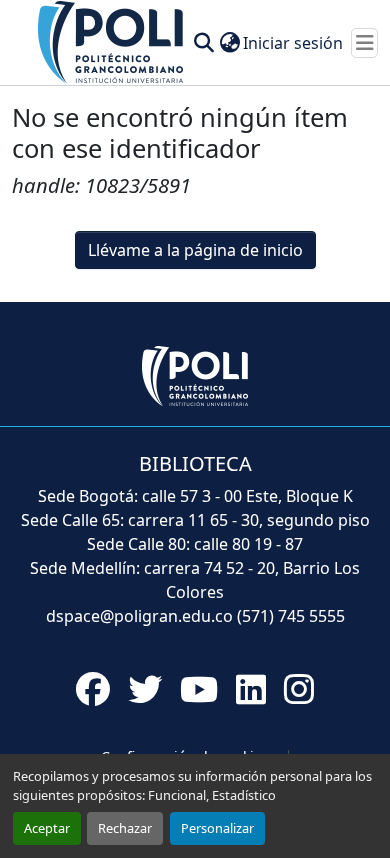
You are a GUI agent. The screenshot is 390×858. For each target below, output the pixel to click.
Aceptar (47, 828)
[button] (112, 41)
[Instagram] (299, 689)
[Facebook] (93, 689)
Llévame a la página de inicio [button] (195, 250)
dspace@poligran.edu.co (139, 616)
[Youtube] (199, 689)
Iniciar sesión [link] (293, 43)
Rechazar (125, 828)
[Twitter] (145, 689)
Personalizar (217, 828)
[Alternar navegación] (364, 43)
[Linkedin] (251, 689)
